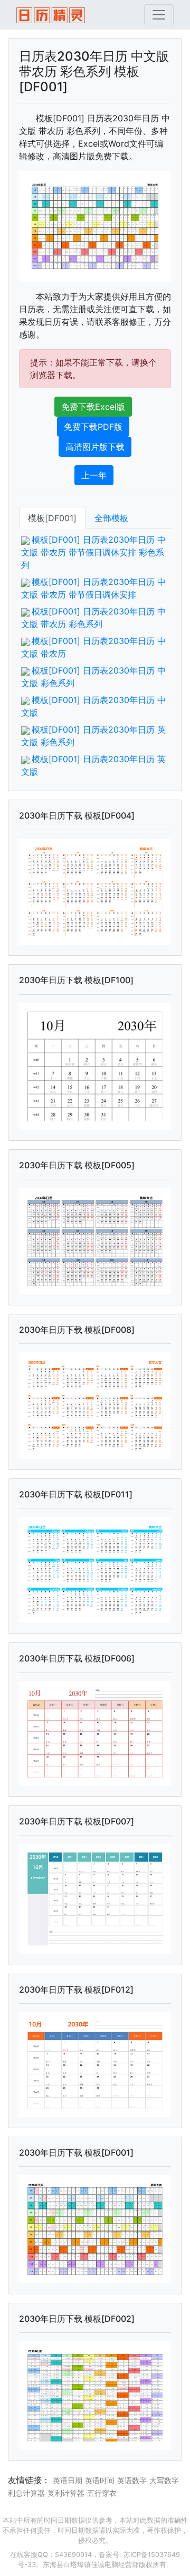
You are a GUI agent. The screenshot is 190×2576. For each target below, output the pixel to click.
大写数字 (164, 2480)
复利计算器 (66, 2493)
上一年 (94, 475)
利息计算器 (26, 2493)
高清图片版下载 (95, 447)
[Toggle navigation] (159, 15)
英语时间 (100, 2480)
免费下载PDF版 (93, 427)
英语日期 (68, 2480)
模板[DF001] (52, 518)
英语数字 (132, 2480)
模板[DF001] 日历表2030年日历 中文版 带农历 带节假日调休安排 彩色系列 (93, 552)
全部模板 (111, 518)
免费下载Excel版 (93, 407)
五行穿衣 (102, 2493)
